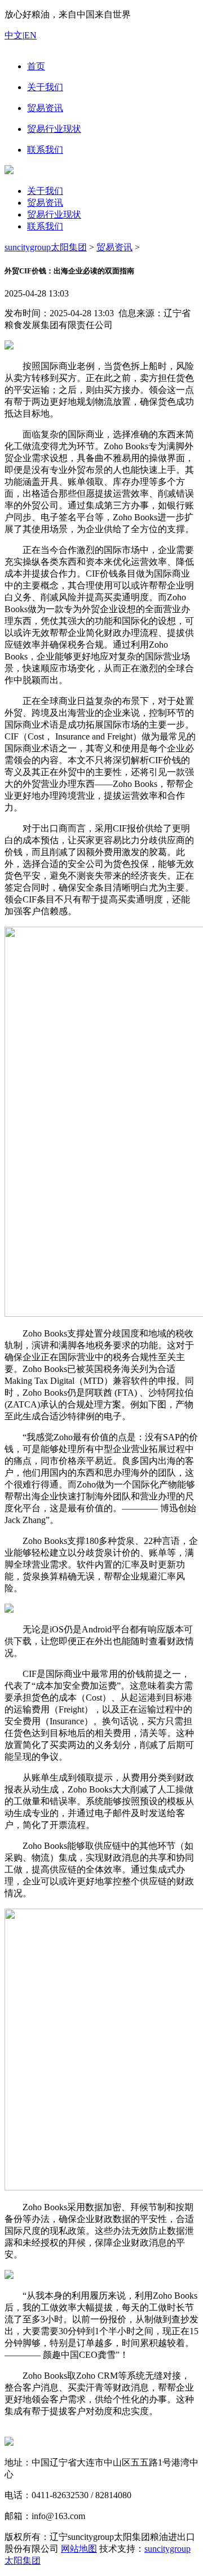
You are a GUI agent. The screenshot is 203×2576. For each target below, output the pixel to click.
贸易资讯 (45, 203)
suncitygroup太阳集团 (46, 247)
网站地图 (79, 2549)
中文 (14, 35)
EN (30, 35)
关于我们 (45, 191)
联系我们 (45, 226)
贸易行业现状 (54, 214)
